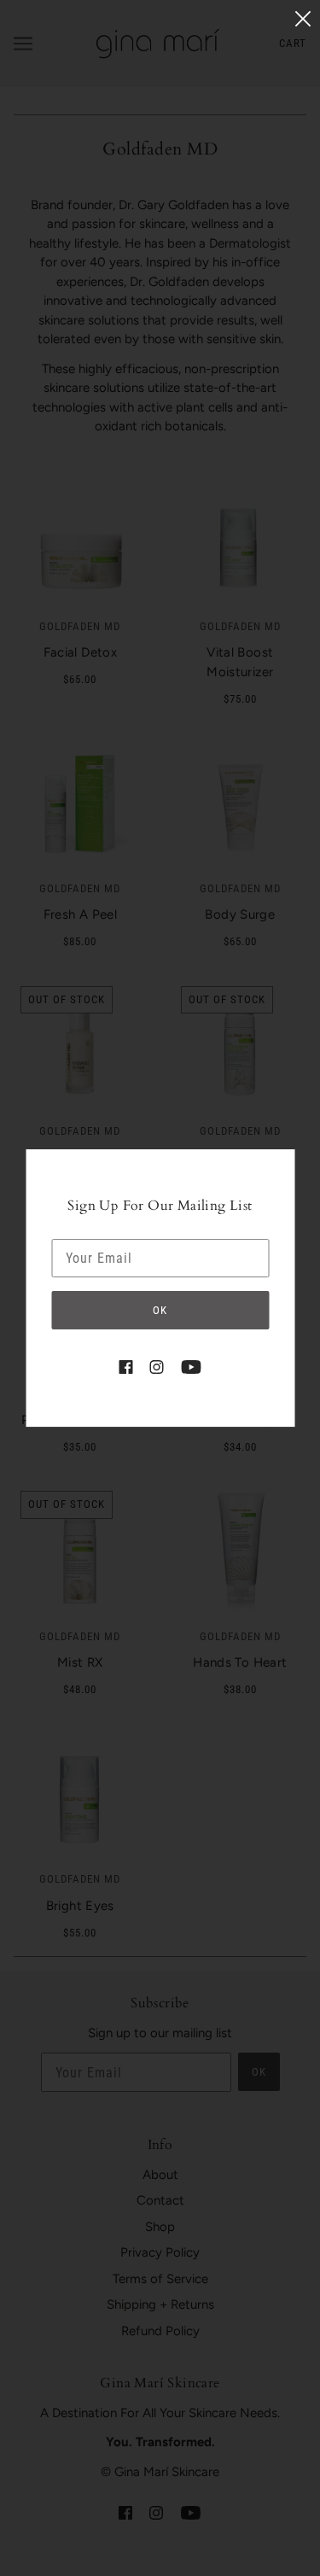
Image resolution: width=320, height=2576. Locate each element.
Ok (160, 1310)
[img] (125, 1367)
